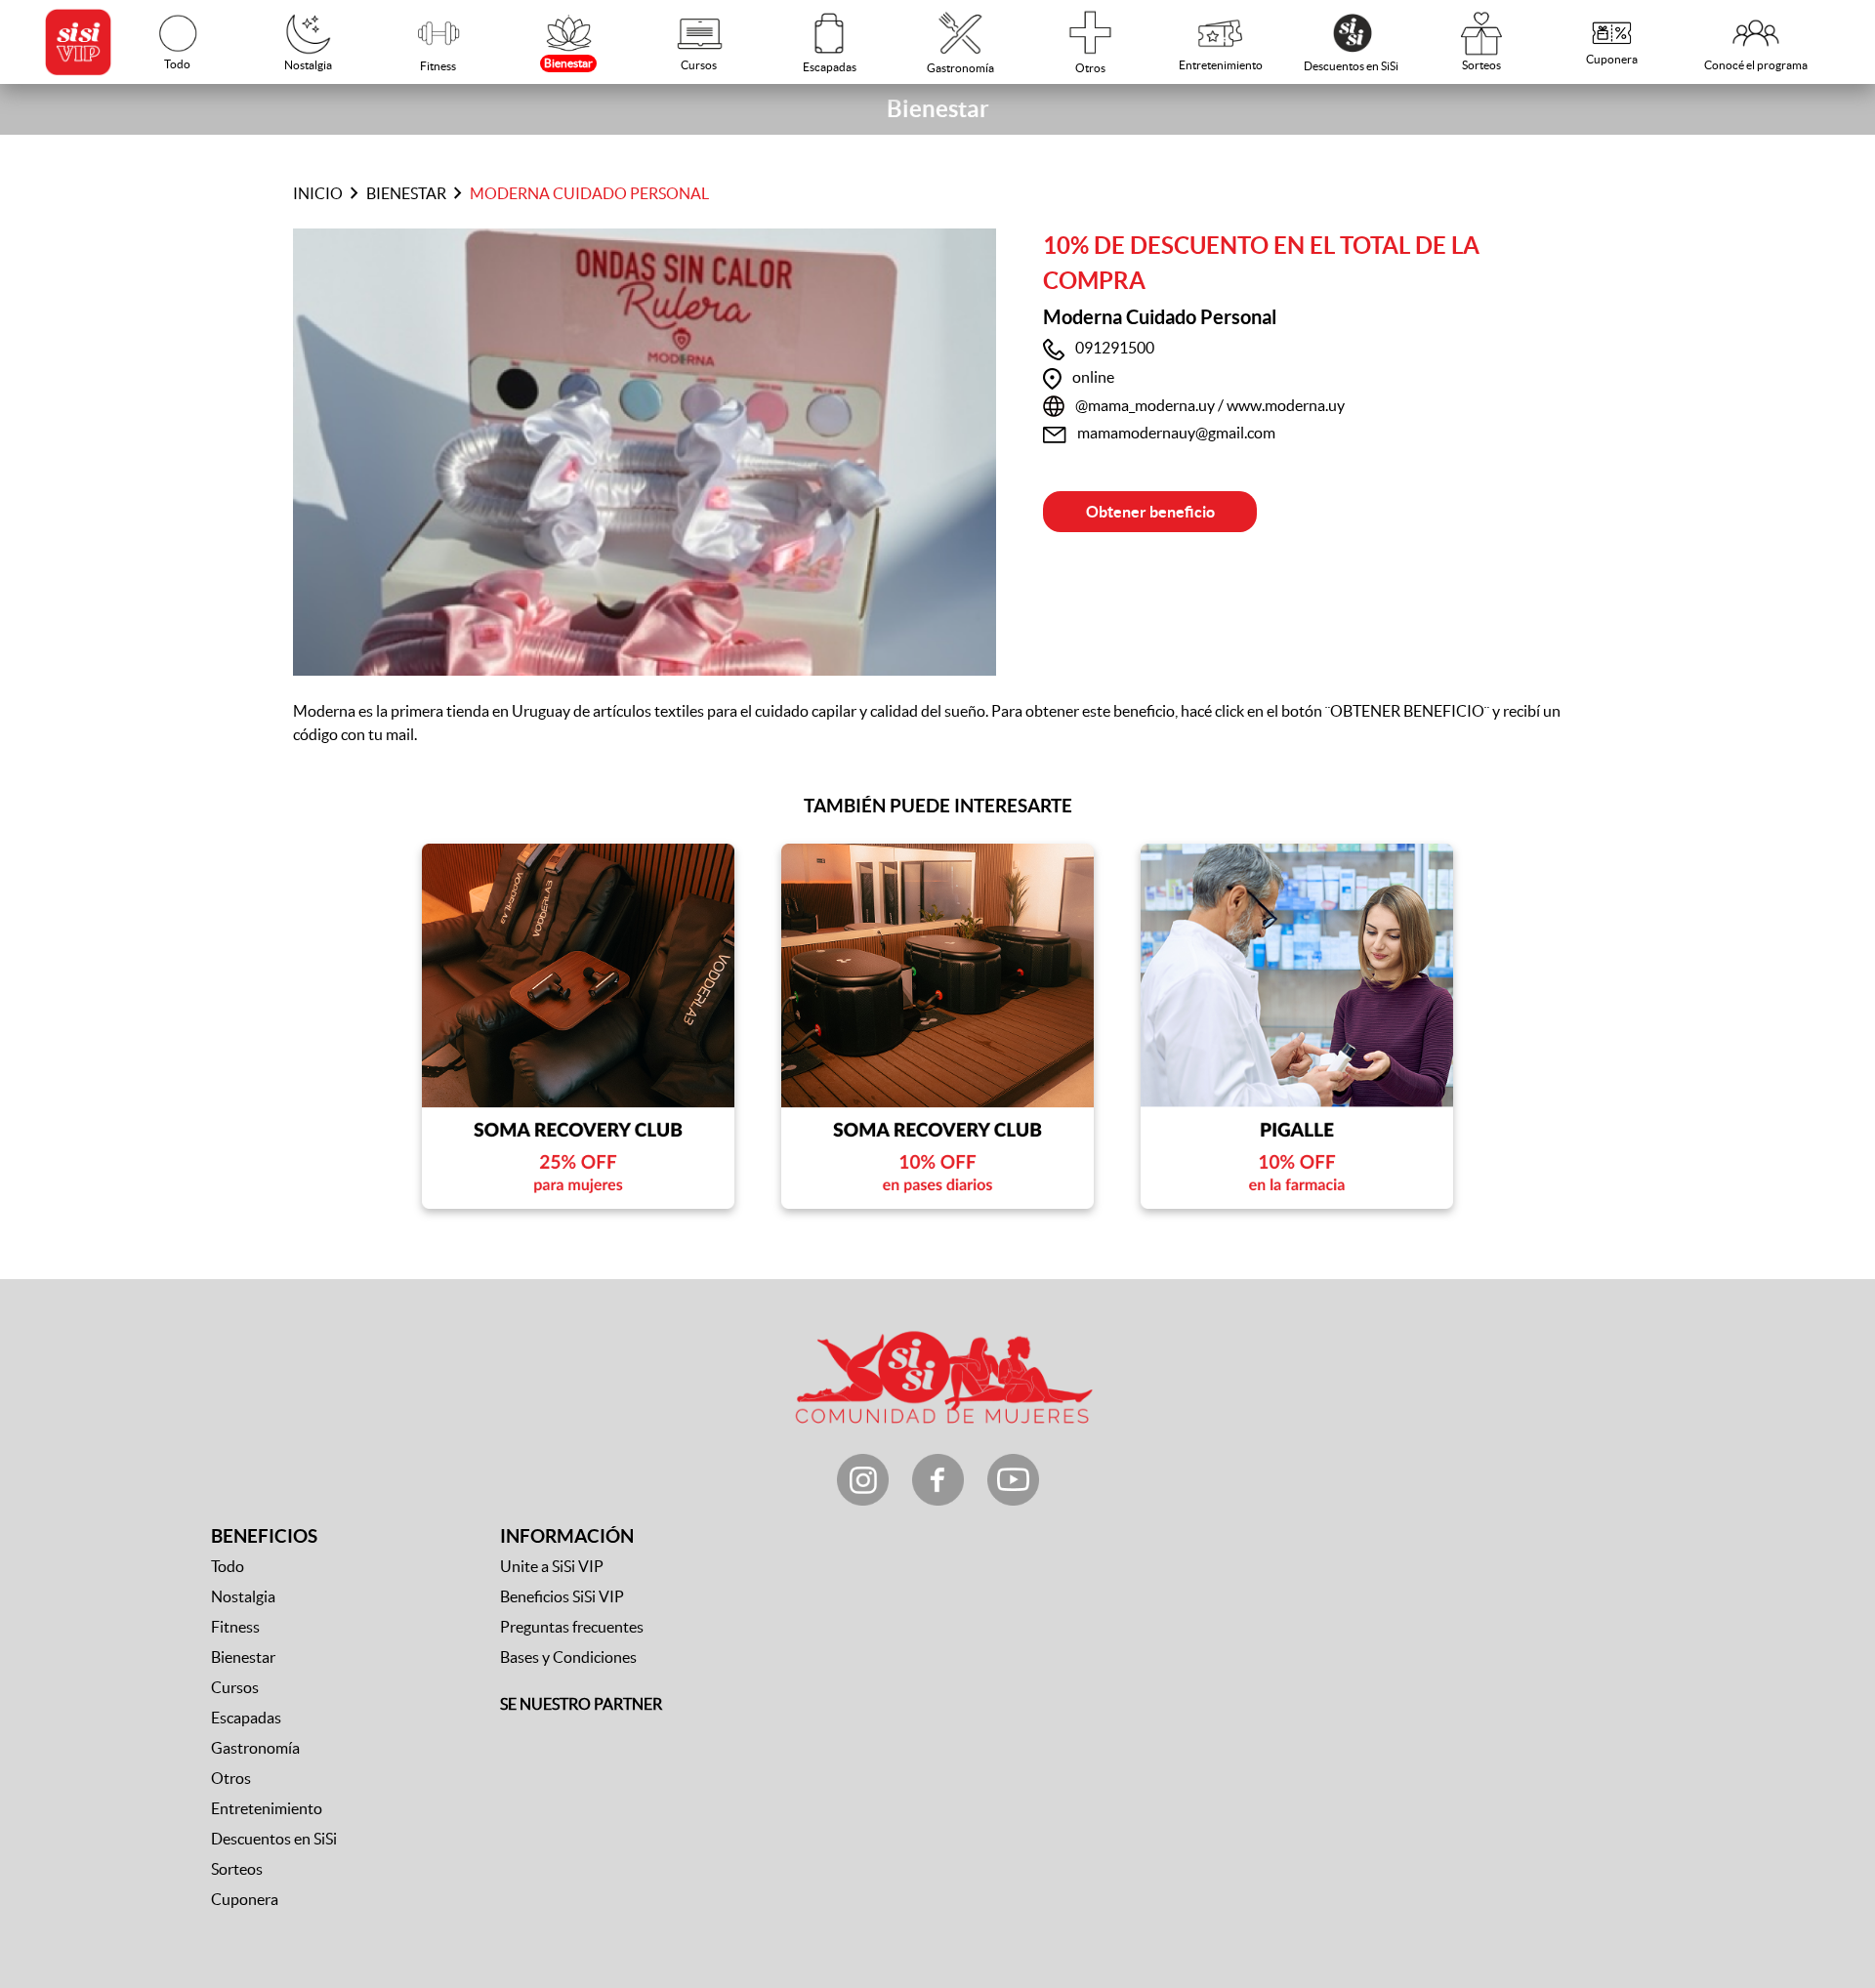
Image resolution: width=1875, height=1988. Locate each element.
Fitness (235, 1627)
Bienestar (406, 193)
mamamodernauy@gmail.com (1176, 433)
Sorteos (237, 1869)
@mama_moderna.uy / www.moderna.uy (1210, 405)
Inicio (318, 193)
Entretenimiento (267, 1808)
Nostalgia (243, 1596)
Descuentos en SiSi (274, 1839)
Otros (231, 1778)
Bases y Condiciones (568, 1657)
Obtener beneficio (1150, 512)
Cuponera (245, 1899)
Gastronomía (255, 1748)
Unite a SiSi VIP (552, 1566)
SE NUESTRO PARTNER (581, 1704)
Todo (228, 1566)
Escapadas (246, 1718)
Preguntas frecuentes (572, 1627)
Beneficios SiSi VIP (562, 1596)
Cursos (235, 1687)
